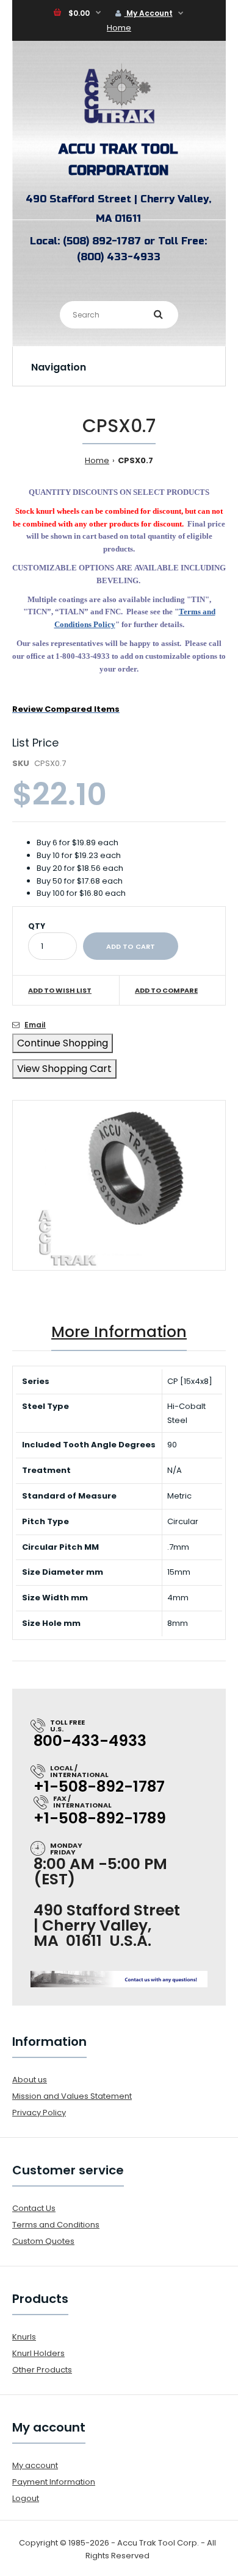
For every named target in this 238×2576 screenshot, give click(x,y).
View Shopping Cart (64, 1069)
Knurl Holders (38, 2353)
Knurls (24, 2337)
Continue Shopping (63, 1043)
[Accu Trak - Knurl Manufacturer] (119, 123)
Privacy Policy (39, 2113)
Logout (26, 2498)
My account (35, 2465)
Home (119, 28)
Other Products (42, 2370)
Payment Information (54, 2482)
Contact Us (34, 2208)
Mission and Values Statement (72, 2096)
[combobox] (119, 315)
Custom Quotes (43, 2241)
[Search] (158, 314)
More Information (119, 1332)
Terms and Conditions (56, 2225)
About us (30, 2080)
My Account (149, 13)
